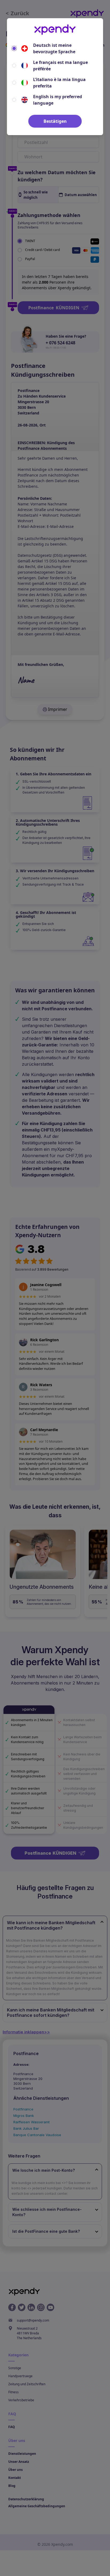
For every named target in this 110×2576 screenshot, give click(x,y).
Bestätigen (55, 121)
